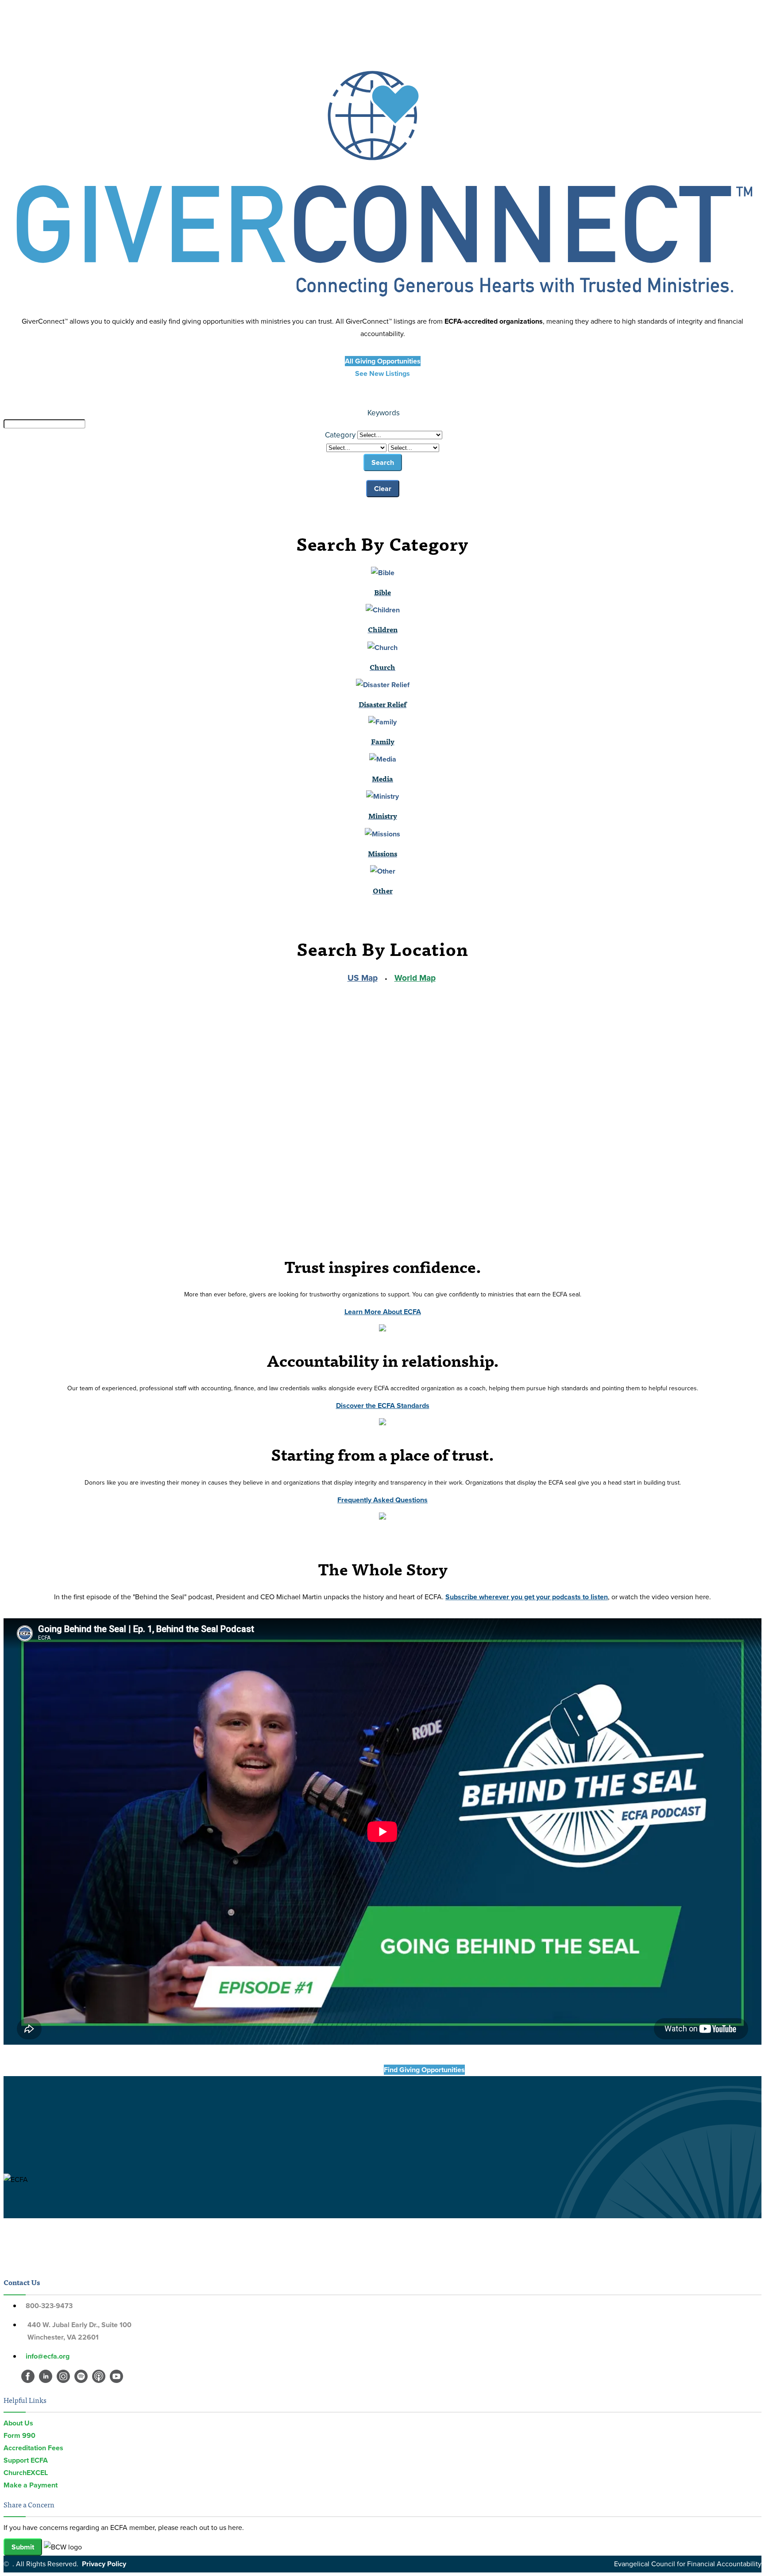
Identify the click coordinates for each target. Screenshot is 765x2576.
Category (340, 435)
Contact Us (22, 2282)
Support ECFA (26, 2460)
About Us (18, 2423)
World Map (415, 978)
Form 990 (19, 2435)
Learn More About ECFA (383, 1312)
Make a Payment (31, 2485)
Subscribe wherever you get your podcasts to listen (527, 1597)
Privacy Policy (104, 2564)
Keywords (384, 413)
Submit (23, 2547)
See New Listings (382, 373)
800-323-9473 (49, 2306)
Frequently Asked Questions (382, 1500)
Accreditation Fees (33, 2448)
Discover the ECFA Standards (383, 1406)
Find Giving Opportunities (341, 2070)
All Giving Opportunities (383, 361)
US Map (363, 978)
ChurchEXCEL (26, 2473)
